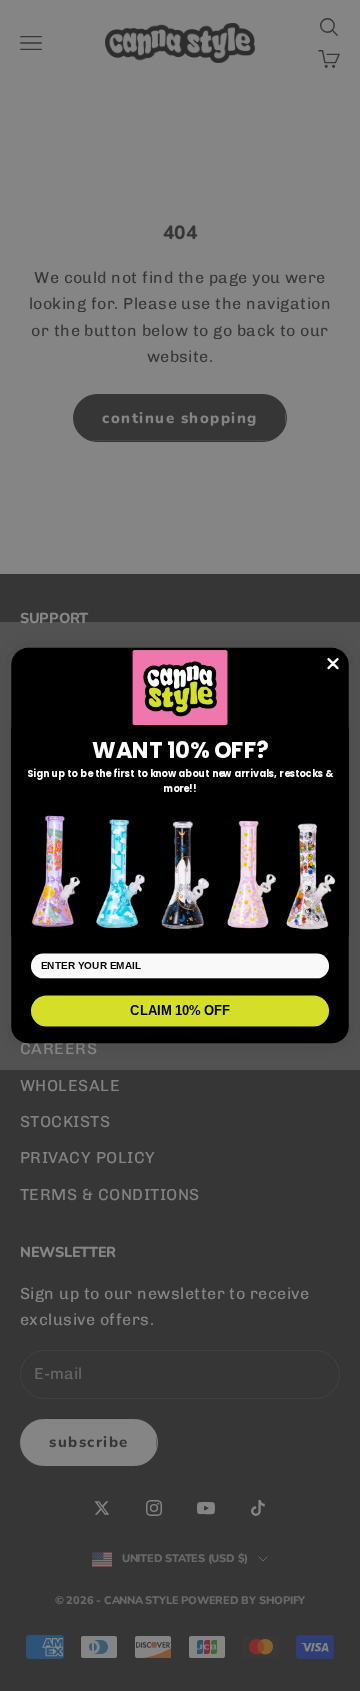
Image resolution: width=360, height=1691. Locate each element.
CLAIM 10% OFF (180, 1010)
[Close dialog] (333, 663)
